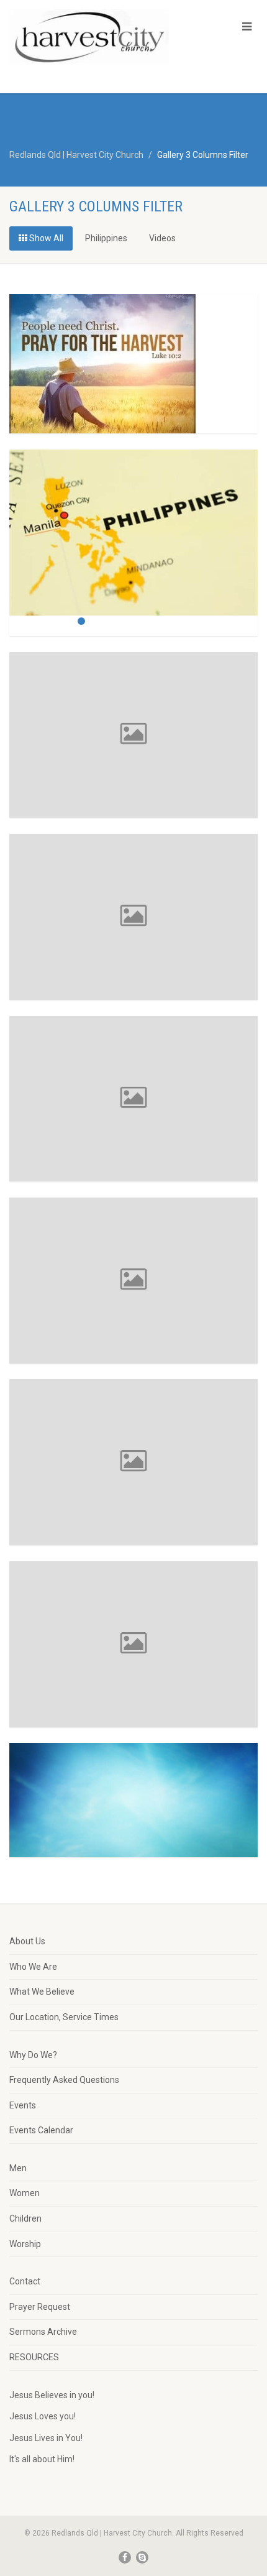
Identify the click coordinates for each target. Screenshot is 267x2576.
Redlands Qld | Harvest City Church (76, 155)
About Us (27, 1941)
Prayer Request (40, 2307)
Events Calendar (41, 2130)
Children (25, 2218)
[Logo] (89, 37)
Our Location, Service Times (64, 2017)
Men (18, 2168)
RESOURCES (34, 2357)
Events (23, 2105)
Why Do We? (33, 2055)
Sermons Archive (43, 2332)
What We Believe (42, 1992)
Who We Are (33, 1967)
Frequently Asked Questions (64, 2080)
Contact (25, 2281)
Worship (25, 2244)
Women (25, 2193)
